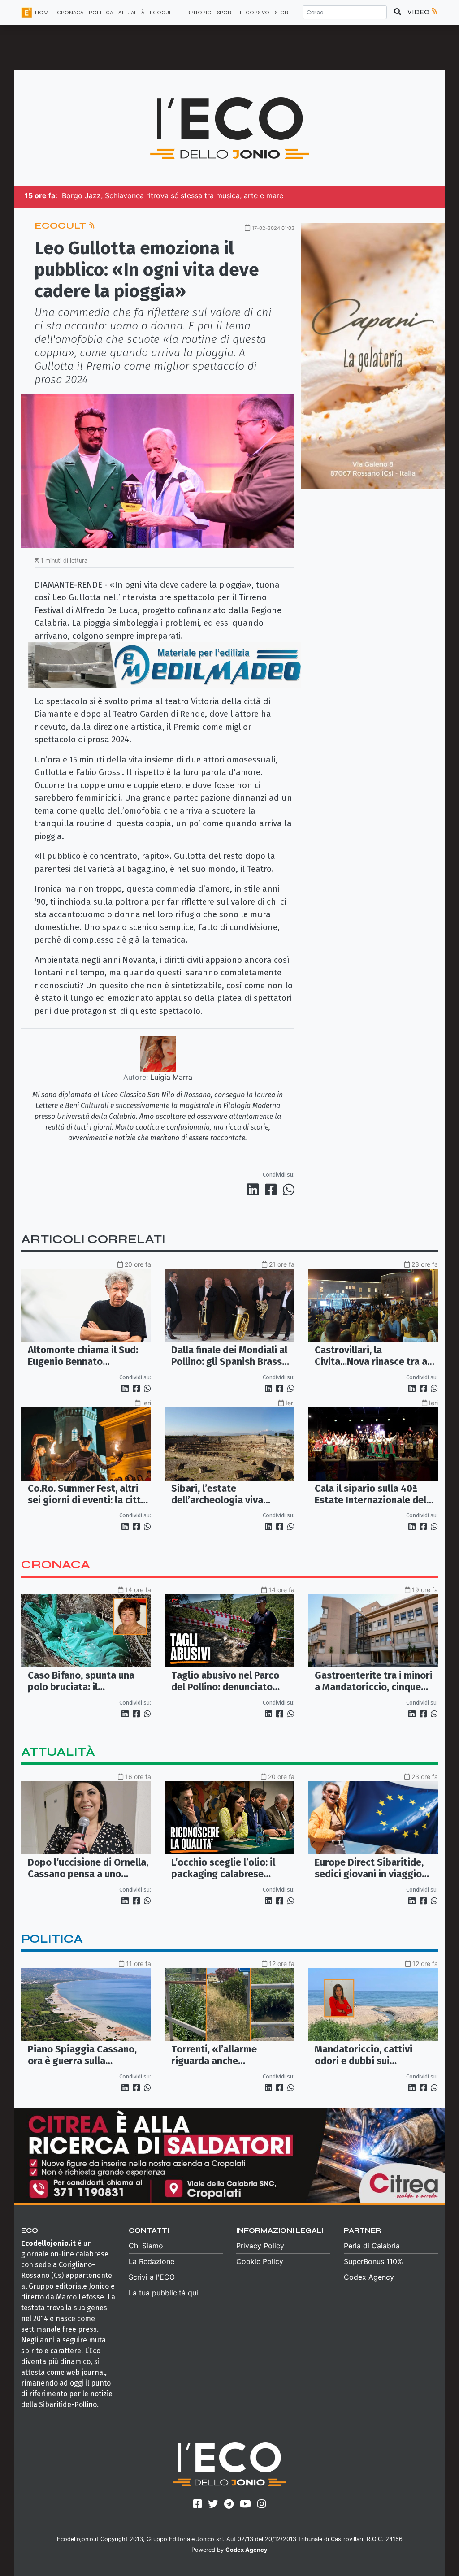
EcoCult (61, 226)
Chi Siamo (146, 2246)
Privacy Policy (260, 2246)
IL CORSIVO (255, 13)
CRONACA (70, 13)
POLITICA (101, 13)
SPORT (226, 13)
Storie (284, 13)
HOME (43, 13)
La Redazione (152, 2261)
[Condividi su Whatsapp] (288, 1190)
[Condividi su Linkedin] (255, 1190)
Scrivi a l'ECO (152, 2277)
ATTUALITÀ (131, 13)
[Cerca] (398, 12)
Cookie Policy (260, 2261)
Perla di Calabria (372, 2246)
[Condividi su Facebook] (273, 1190)
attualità (58, 1752)
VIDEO (419, 12)
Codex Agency (369, 2277)
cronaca (56, 1565)
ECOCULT (162, 13)
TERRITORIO (196, 13)
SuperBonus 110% (373, 2261)
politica (52, 1939)
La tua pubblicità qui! (164, 2293)
